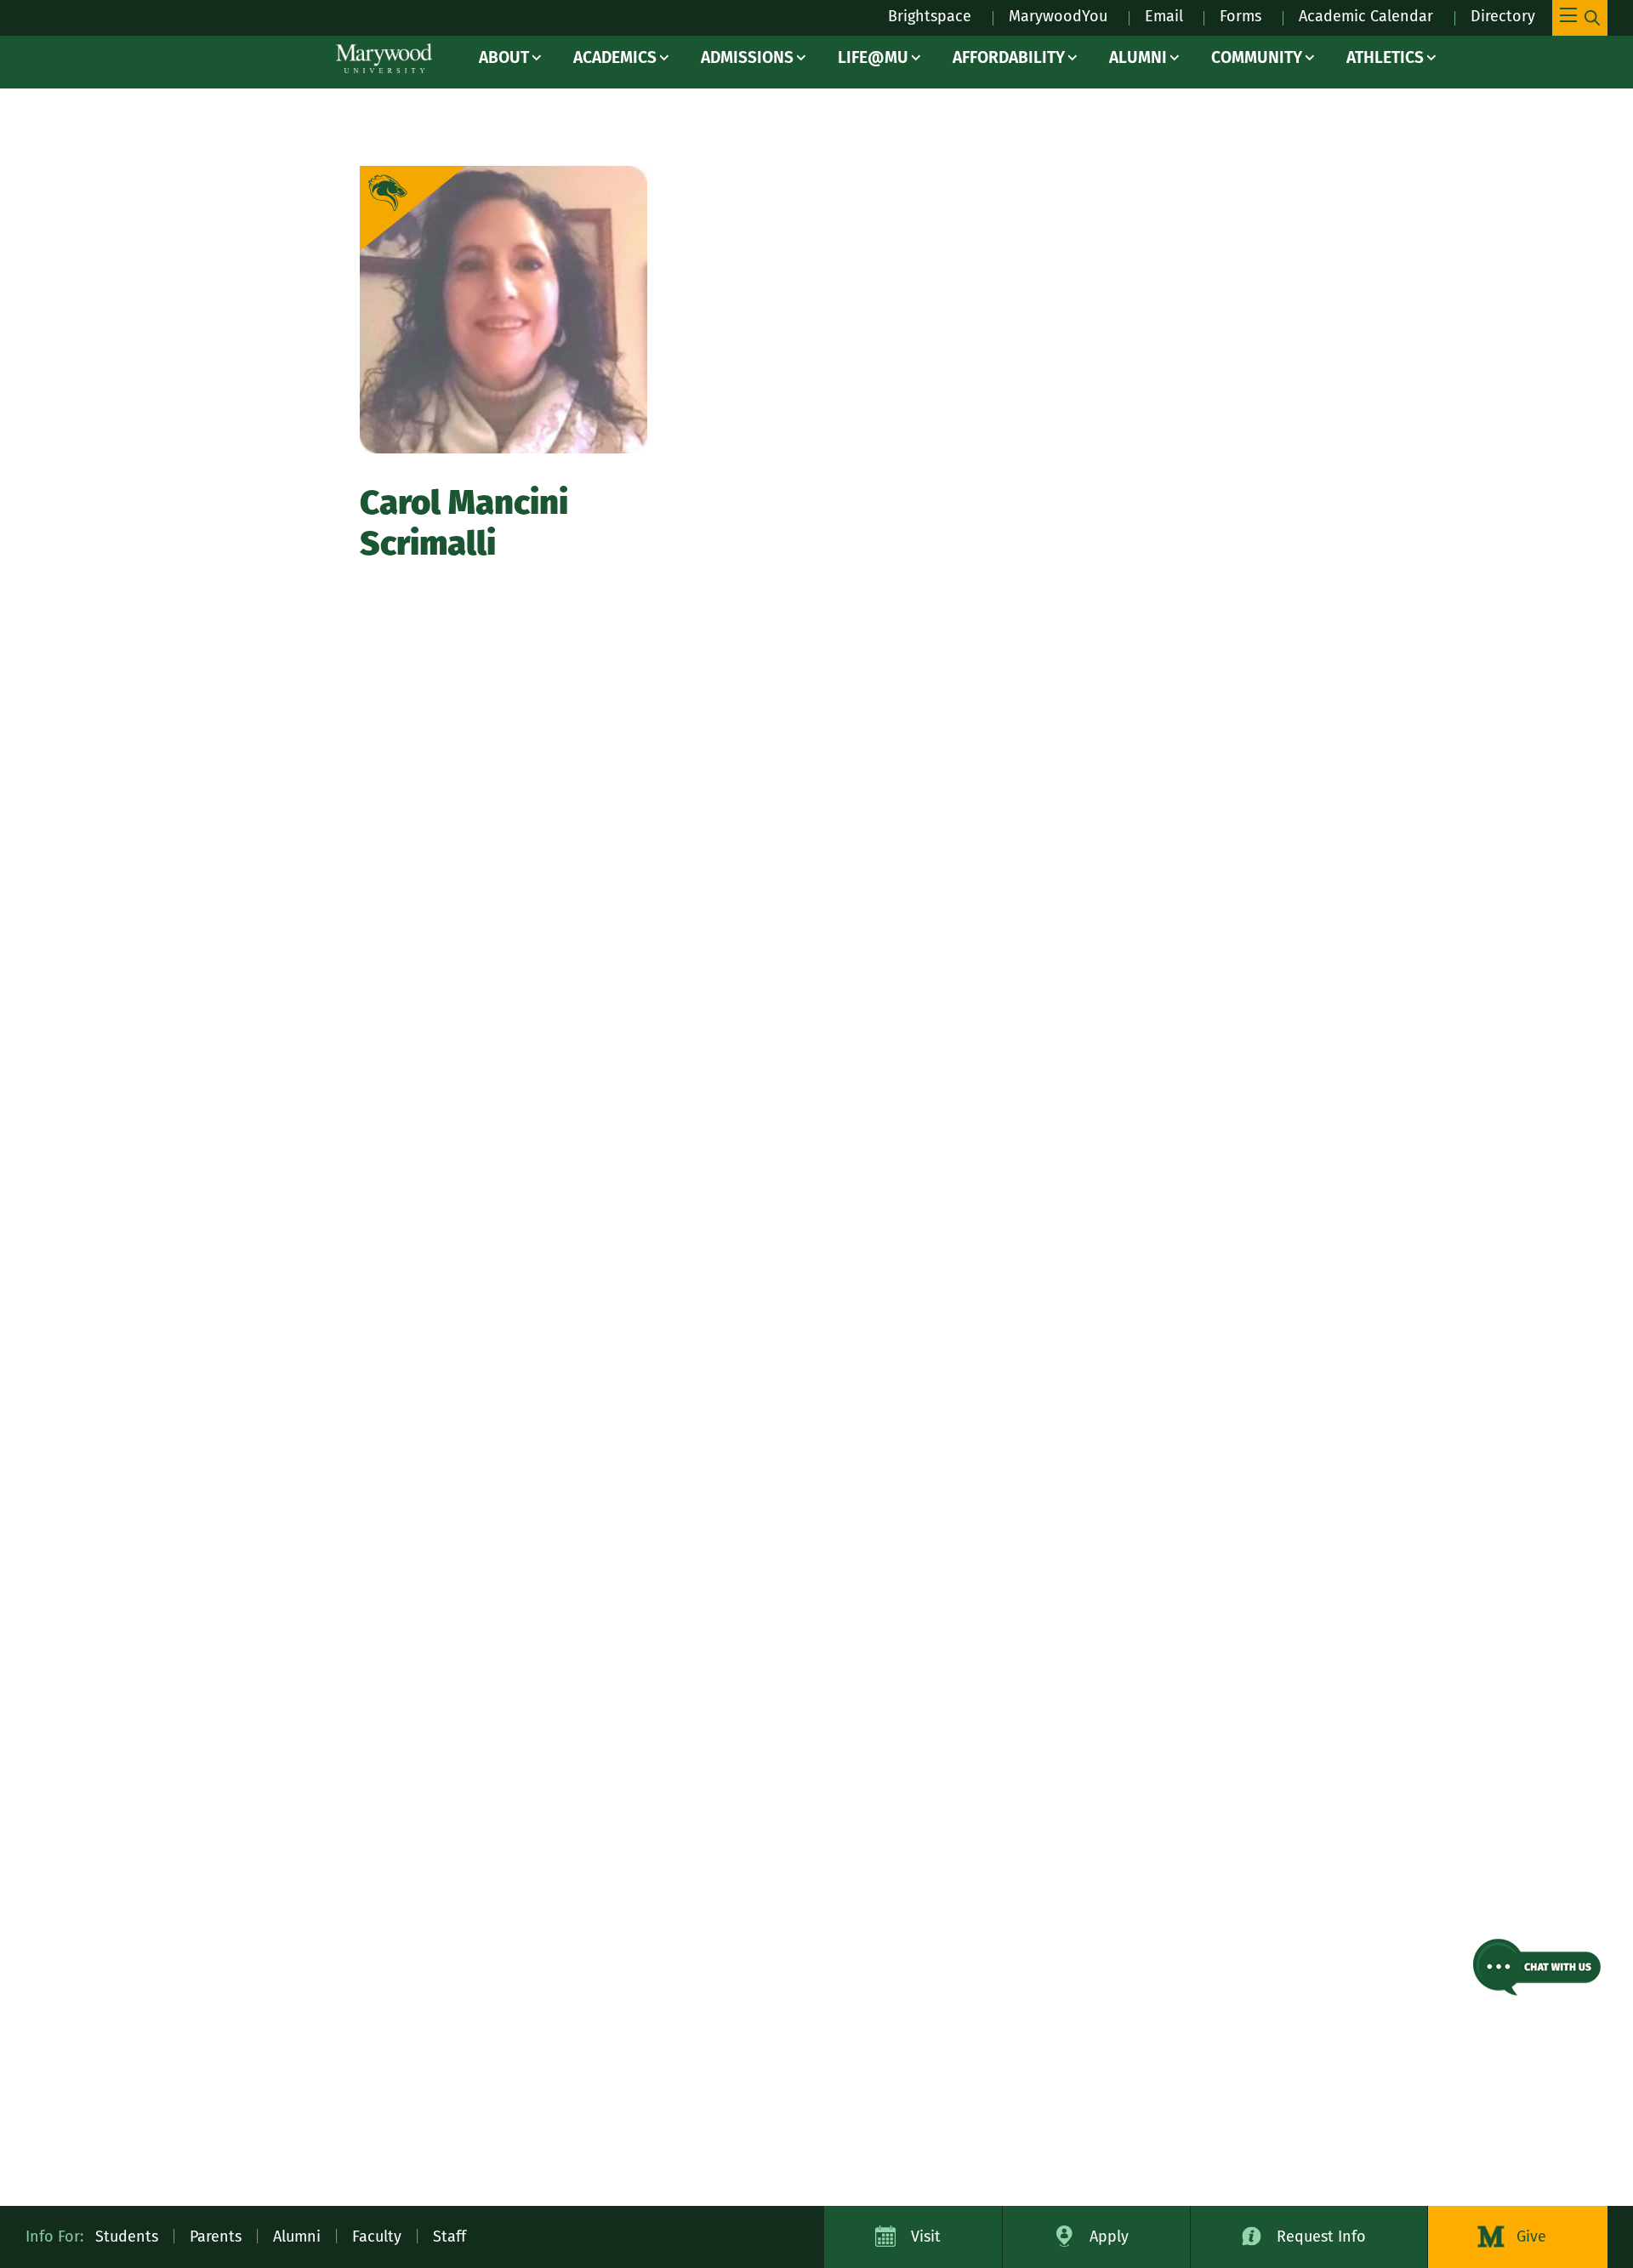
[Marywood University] (384, 58)
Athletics (1385, 57)
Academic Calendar (1366, 16)
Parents (216, 2237)
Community (1257, 57)
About (504, 57)
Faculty (377, 2237)
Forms (1240, 16)
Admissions (747, 57)
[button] (1537, 1967)
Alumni (1138, 57)
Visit (926, 2237)
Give (1531, 2237)
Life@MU (873, 57)
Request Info (1321, 2237)
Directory (1503, 16)
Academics (615, 57)
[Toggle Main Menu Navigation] (1580, 18)
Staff (450, 2237)
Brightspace (930, 16)
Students (127, 2237)
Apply (1109, 2237)
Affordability (1009, 57)
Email (1164, 16)
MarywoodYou (1058, 16)
